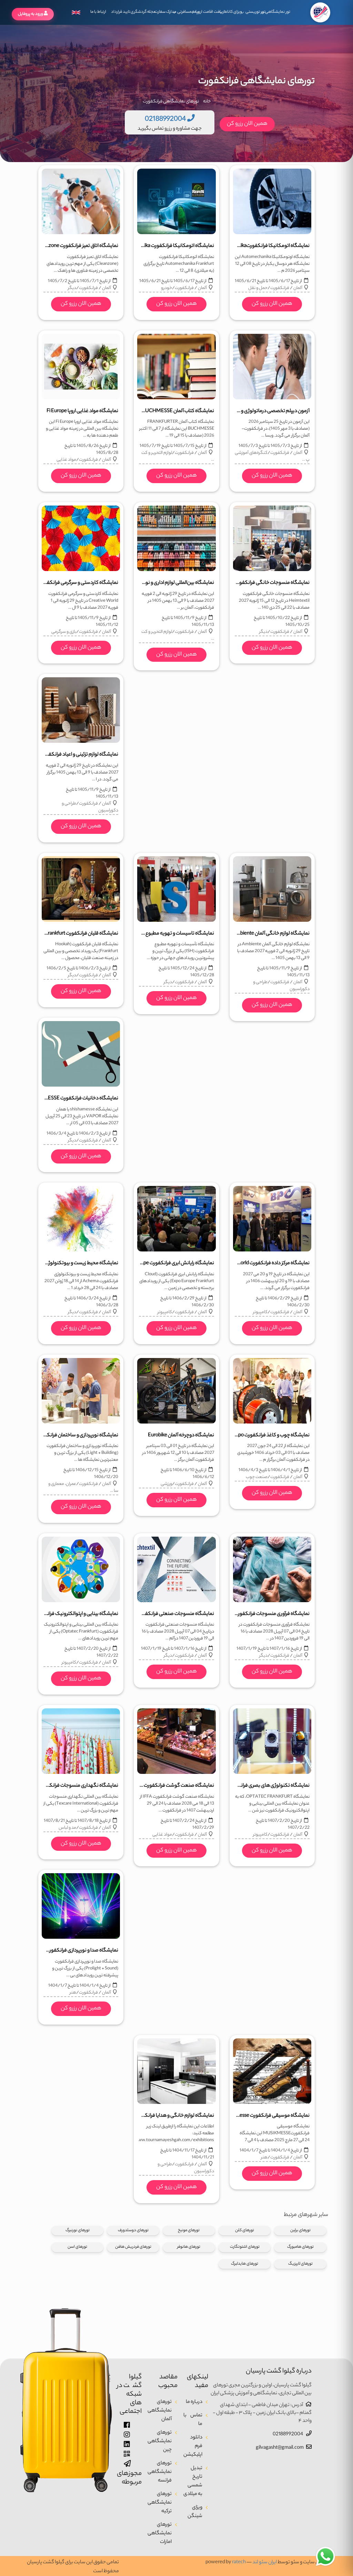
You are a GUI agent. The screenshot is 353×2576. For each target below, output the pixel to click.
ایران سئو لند (265, 2563)
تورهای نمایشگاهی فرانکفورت (171, 102)
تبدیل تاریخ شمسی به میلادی (193, 2481)
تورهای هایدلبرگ (245, 2264)
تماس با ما (193, 2420)
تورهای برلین (300, 2230)
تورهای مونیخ (189, 2230)
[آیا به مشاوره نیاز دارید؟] (325, 2557)
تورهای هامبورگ (300, 2247)
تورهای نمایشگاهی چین (160, 2442)
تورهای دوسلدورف (133, 2230)
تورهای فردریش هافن (133, 2247)
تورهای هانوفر (189, 2247)
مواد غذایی (66, 460)
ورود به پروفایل (31, 14)
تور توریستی (255, 12)
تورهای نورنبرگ (78, 2230)
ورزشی (166, 1484)
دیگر (72, 288)
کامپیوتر (260, 1312)
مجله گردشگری (143, 12)
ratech (239, 2563)
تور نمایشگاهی (277, 12)
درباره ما (194, 2402)
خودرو (167, 288)
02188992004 (288, 2435)
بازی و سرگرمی (64, 632)
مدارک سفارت (165, 12)
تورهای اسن (77, 2247)
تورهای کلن (245, 2230)
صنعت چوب (257, 1477)
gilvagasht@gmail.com (280, 2448)
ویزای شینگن (195, 2512)
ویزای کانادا (233, 12)
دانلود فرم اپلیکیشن (193, 2446)
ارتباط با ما (98, 12)
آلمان (298, 288)
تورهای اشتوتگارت (245, 2247)
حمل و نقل (258, 288)
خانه (207, 102)
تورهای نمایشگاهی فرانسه (160, 2472)
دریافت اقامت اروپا (210, 12)
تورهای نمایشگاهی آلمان (160, 2411)
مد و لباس (67, 1828)
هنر (73, 1993)
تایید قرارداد (121, 12)
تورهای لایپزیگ (300, 2264)
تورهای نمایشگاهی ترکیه (160, 2503)
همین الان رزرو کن (247, 124)
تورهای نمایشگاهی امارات (160, 2534)
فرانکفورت (280, 288)
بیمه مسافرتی (188, 12)
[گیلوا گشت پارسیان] (320, 12)
